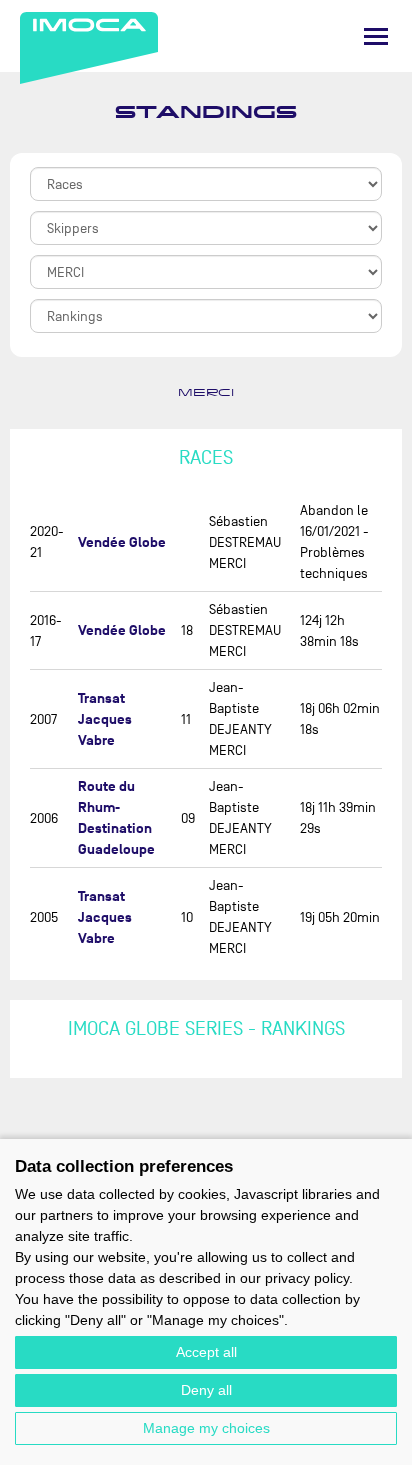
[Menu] (376, 36)
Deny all (206, 1390)
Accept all (206, 1352)
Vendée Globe (122, 542)
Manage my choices (206, 1428)
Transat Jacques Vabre (105, 719)
